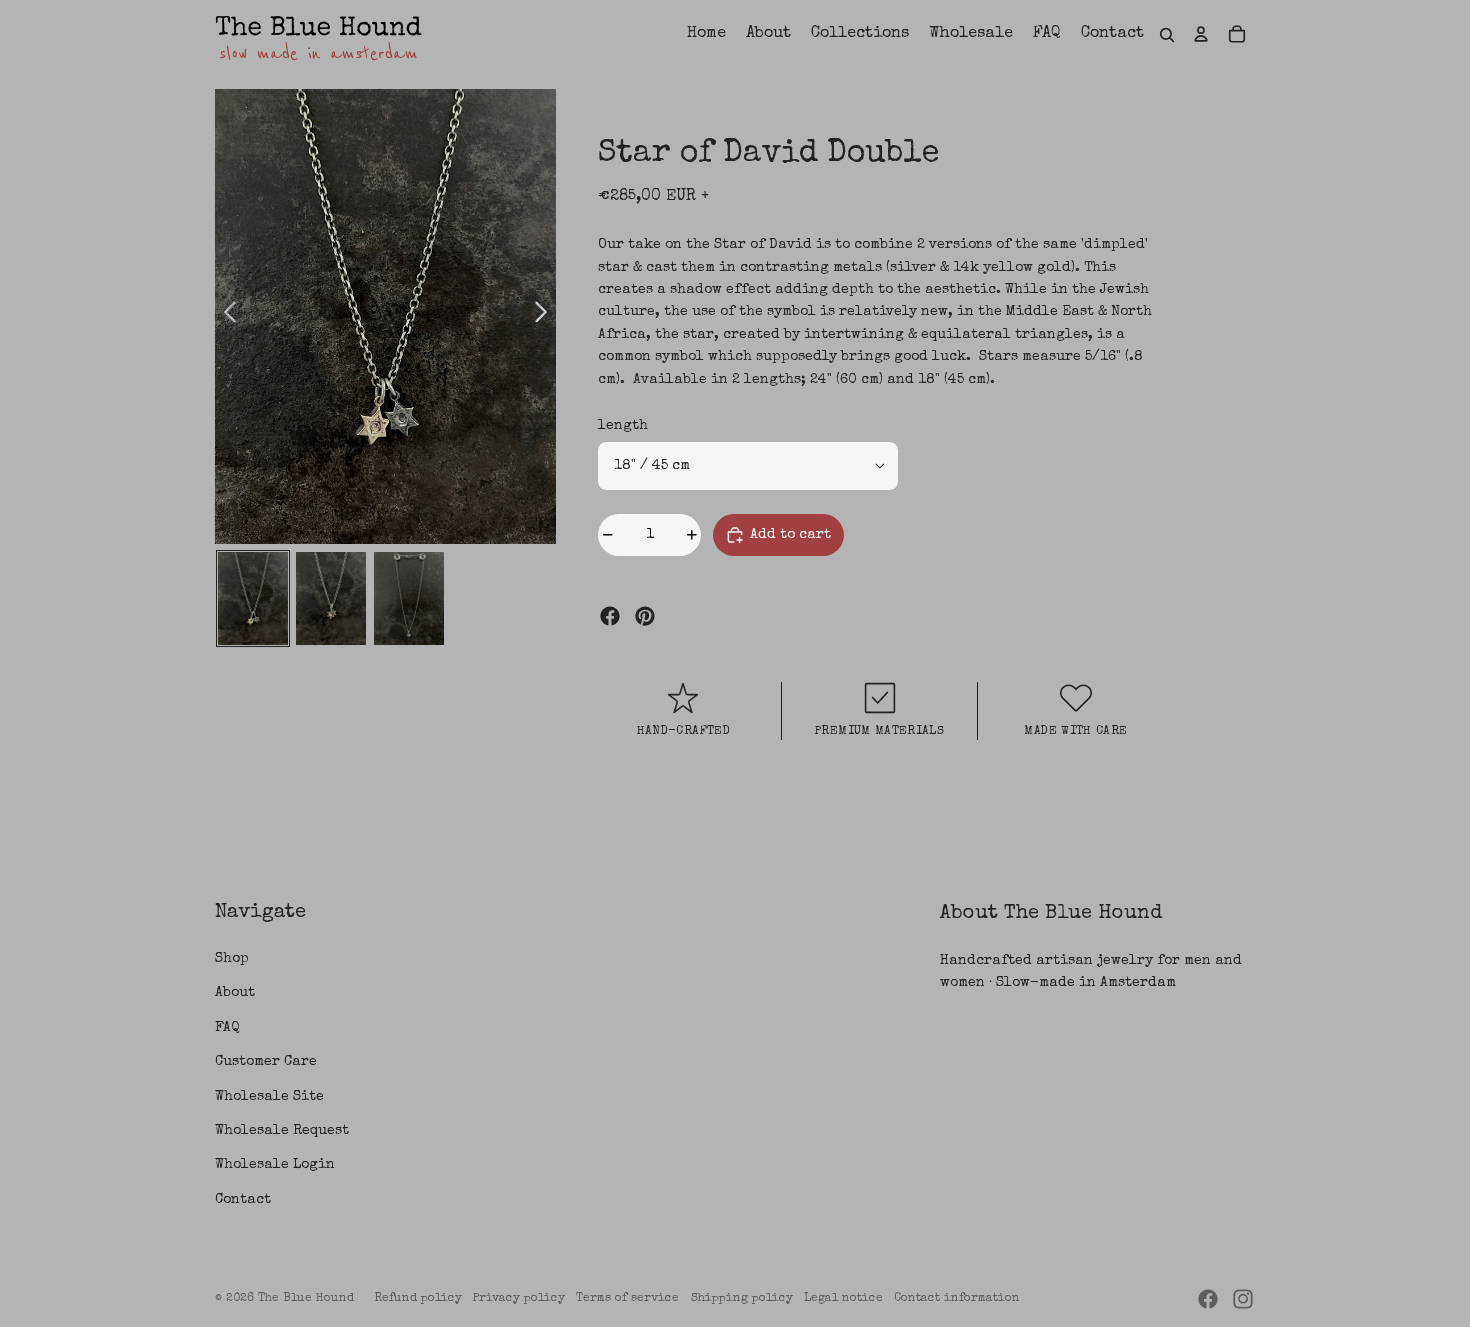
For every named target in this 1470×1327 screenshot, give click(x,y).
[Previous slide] (231, 316)
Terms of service (627, 1299)
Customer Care (266, 1062)
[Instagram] (1243, 1299)
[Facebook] (610, 616)
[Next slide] (540, 316)
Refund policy (418, 1299)
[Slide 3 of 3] (409, 598)
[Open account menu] (1201, 34)
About (235, 993)
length (623, 426)
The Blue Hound (306, 1299)
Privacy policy (519, 1299)
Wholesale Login (275, 1165)
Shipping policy (742, 1299)
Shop (232, 959)
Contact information (957, 1299)
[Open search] (1167, 35)
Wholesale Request (282, 1131)
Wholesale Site (269, 1097)
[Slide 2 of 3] (331, 598)
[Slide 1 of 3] (253, 598)
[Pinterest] (645, 616)
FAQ (227, 1028)
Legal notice (843, 1299)
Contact (243, 1200)
